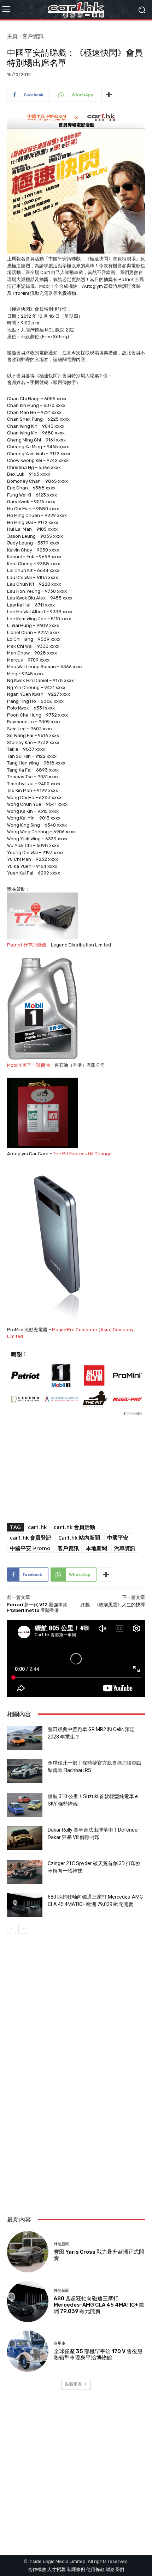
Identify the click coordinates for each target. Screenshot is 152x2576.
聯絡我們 (115, 2569)
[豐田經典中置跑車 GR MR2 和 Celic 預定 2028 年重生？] (25, 1738)
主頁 (12, 36)
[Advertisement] (76, 2125)
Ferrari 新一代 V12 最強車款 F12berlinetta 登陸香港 (37, 1607)
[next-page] (23, 1929)
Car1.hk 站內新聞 (79, 1537)
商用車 (60, 2343)
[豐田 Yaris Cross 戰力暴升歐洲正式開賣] (28, 2252)
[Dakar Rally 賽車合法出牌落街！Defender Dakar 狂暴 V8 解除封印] (25, 1838)
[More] (109, 95)
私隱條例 (76, 2569)
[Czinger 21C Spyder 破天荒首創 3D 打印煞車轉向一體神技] (25, 1872)
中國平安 (118, 1537)
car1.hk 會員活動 (74, 1527)
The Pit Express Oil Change (82, 1154)
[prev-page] (11, 1929)
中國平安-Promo (30, 1548)
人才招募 (57, 2569)
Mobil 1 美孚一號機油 (28, 1065)
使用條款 (95, 2569)
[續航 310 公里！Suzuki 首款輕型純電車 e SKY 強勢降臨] (25, 1805)
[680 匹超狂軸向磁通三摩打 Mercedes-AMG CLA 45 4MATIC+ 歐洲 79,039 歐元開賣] (25, 1905)
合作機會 (37, 2569)
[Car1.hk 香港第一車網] (76, 10)
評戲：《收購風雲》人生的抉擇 (113, 1605)
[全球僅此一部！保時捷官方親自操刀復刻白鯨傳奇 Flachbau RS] (25, 1771)
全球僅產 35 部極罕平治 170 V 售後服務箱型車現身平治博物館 (98, 2355)
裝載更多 (74, 2384)
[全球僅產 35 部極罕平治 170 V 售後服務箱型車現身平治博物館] (28, 2351)
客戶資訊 (33, 36)
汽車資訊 (125, 1548)
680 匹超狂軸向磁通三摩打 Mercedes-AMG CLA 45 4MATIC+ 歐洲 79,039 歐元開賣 (99, 2305)
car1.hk (37, 1527)
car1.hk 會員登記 (31, 1537)
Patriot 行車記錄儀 (27, 945)
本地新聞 (97, 1548)
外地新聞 (62, 2244)
